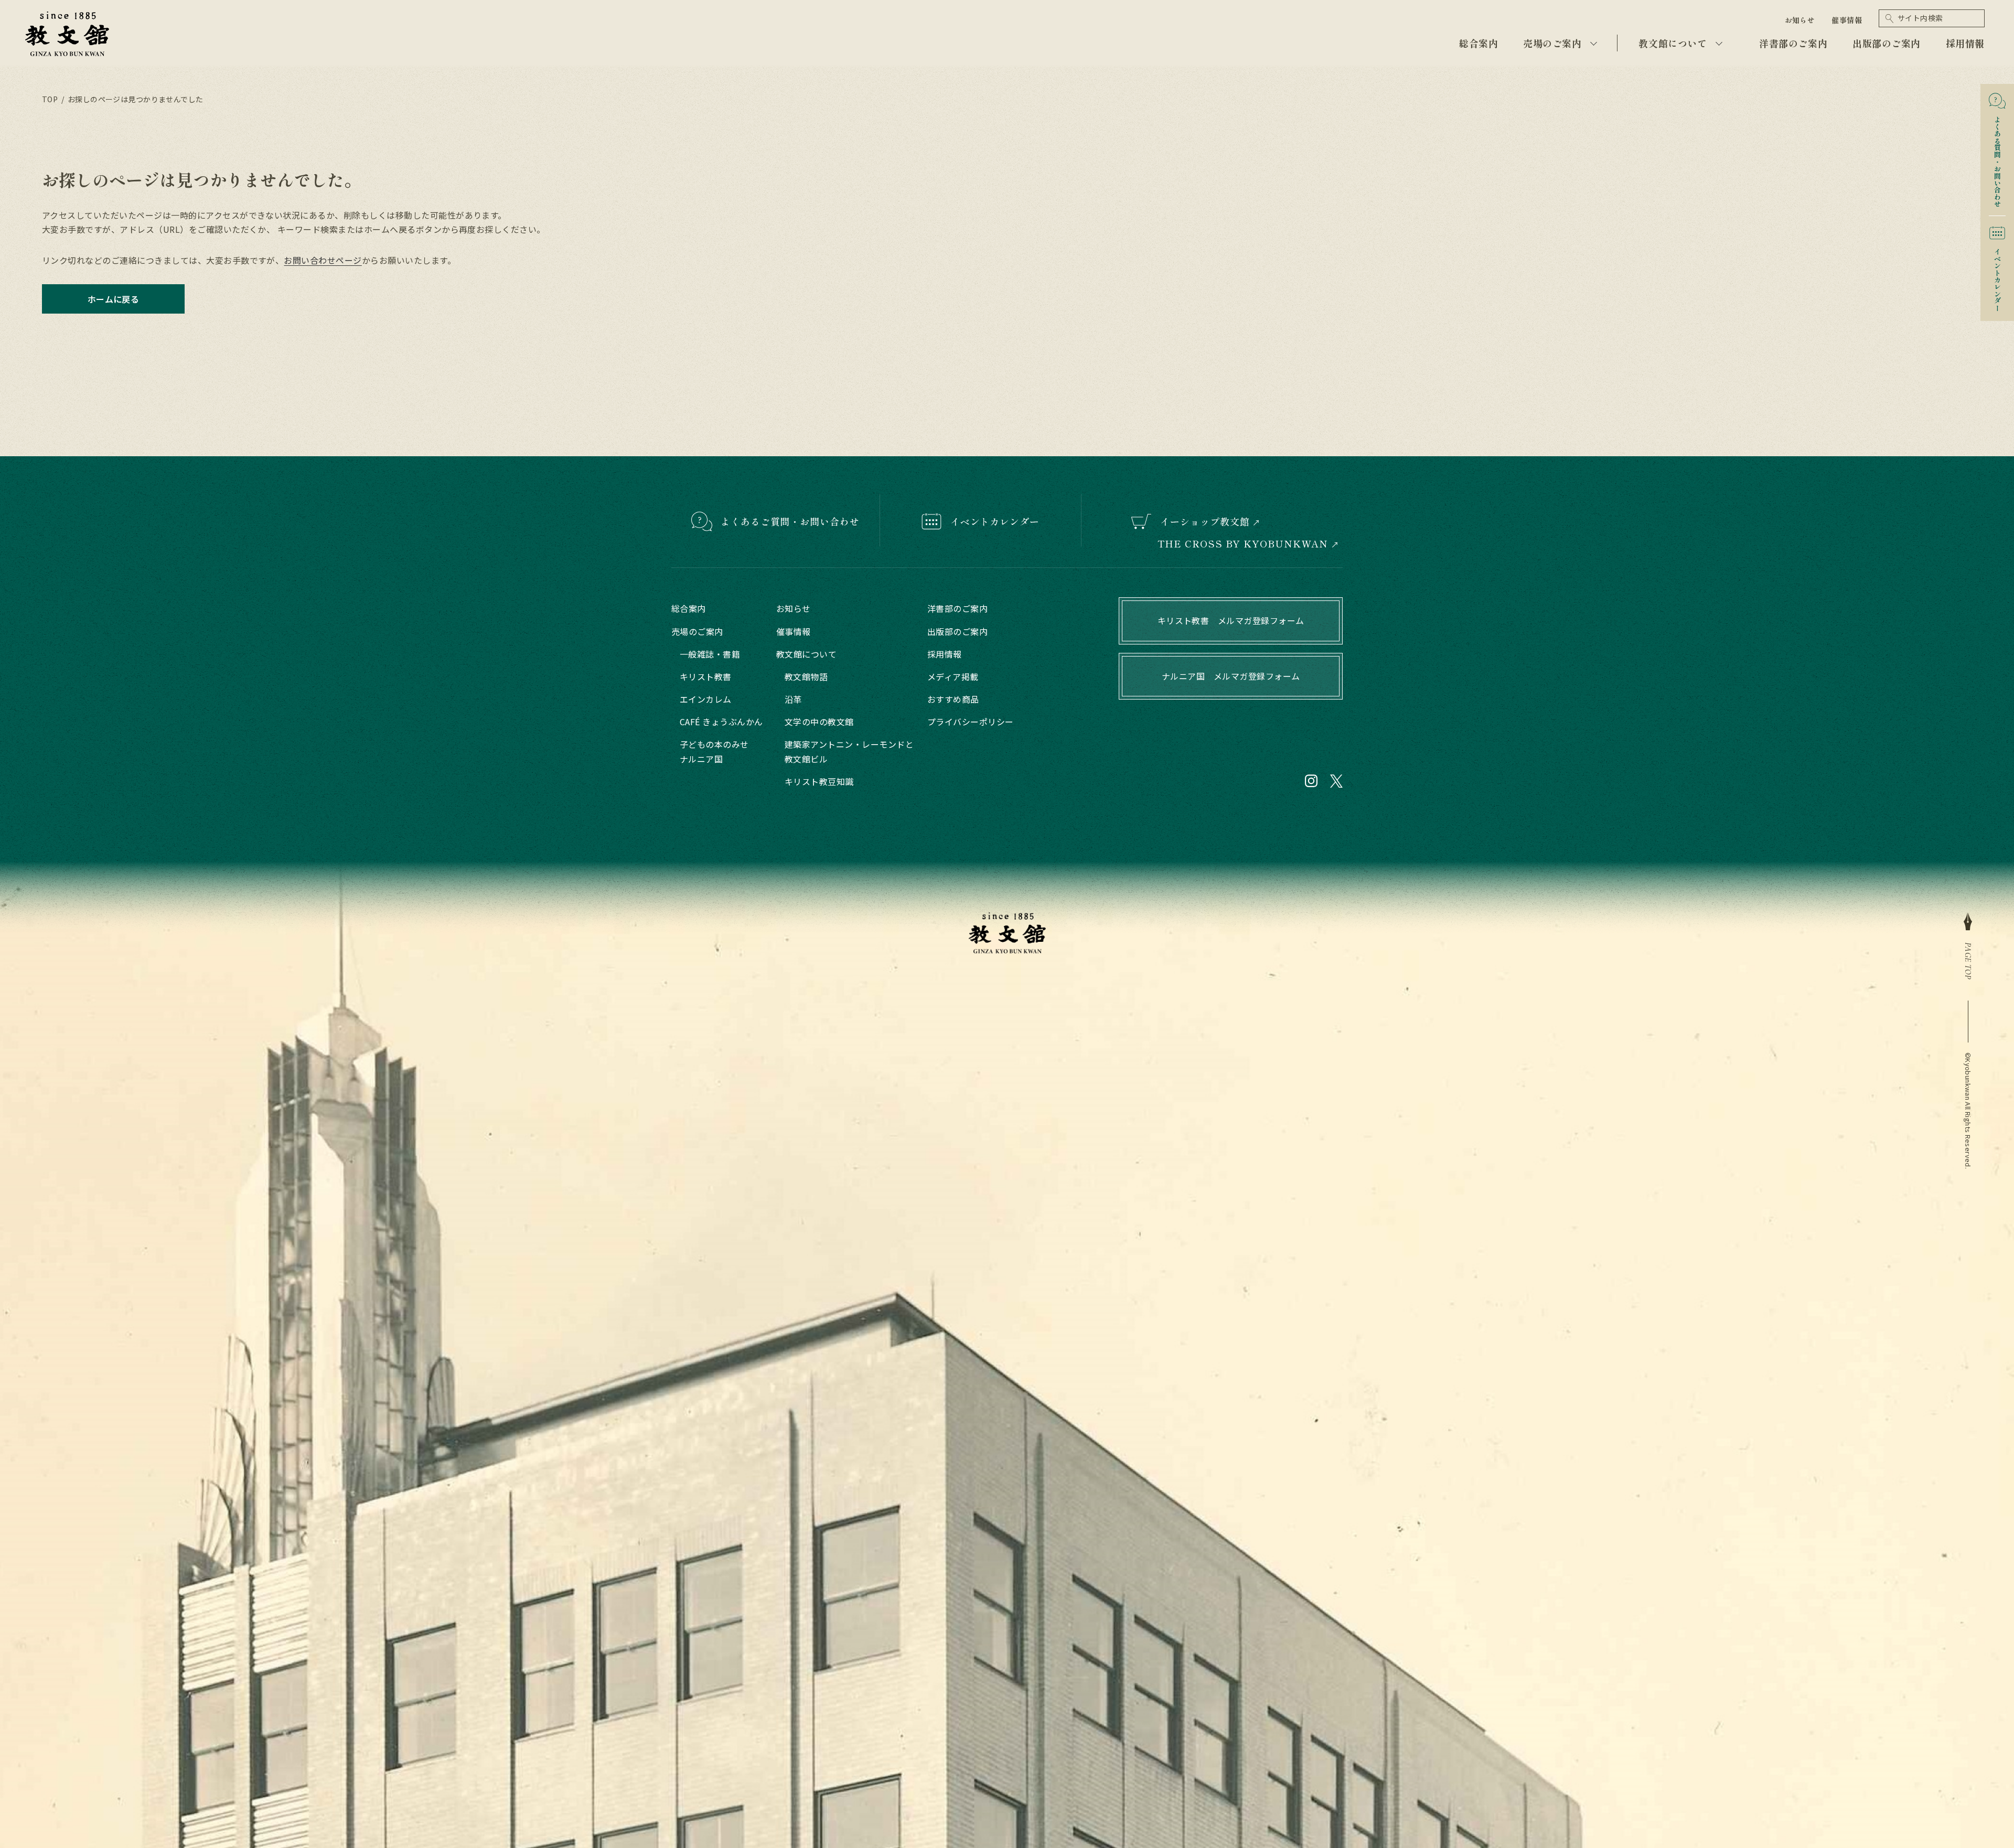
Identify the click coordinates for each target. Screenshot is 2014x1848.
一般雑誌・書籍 (710, 654)
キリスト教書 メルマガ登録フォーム (1231, 620)
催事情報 (1847, 20)
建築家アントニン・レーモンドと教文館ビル (849, 751)
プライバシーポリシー (971, 722)
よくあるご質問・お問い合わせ (790, 521)
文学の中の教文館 (819, 722)
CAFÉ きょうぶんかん (721, 722)
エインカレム (706, 699)
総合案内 (1479, 43)
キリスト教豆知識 (819, 781)
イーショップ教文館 (1205, 521)
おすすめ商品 (953, 699)
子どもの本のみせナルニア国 (714, 751)
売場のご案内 (1552, 43)
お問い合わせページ (323, 260)
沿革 (793, 699)
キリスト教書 (706, 676)
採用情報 (1965, 43)
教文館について (1673, 43)
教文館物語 (806, 676)
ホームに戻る (114, 299)
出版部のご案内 (1887, 43)
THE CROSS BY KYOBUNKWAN (1243, 544)
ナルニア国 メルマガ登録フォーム (1231, 676)
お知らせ (1800, 20)
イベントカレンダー (1997, 276)
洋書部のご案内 (1793, 43)
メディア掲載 (953, 676)
